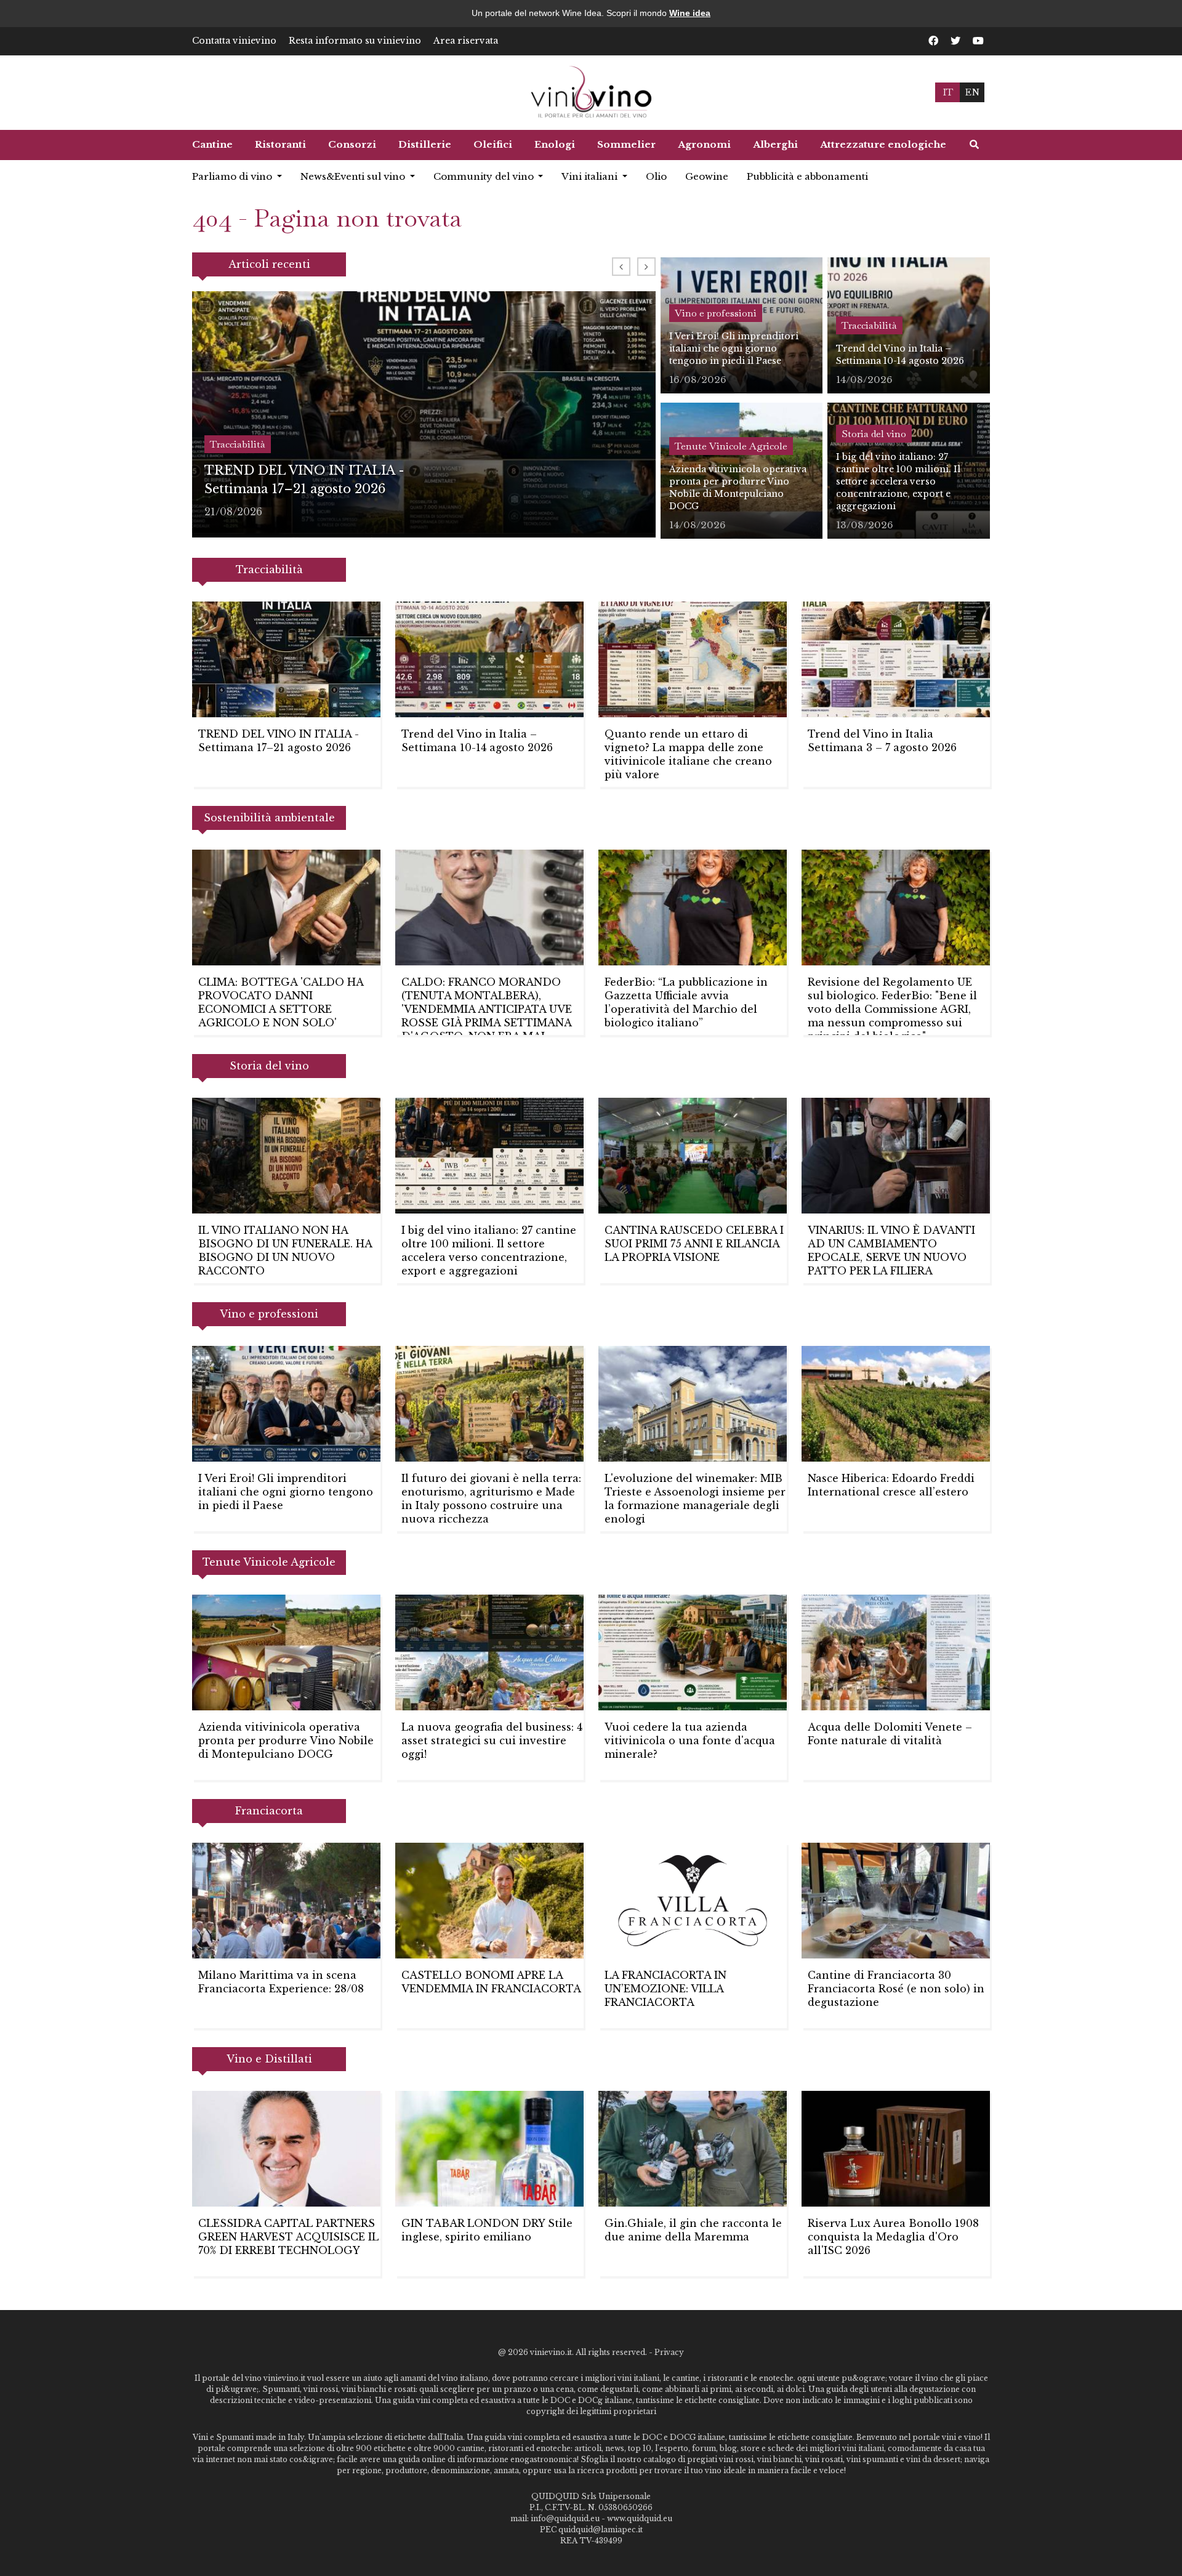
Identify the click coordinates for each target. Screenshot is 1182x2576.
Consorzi (352, 144)
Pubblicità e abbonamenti (807, 176)
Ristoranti (280, 144)
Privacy (669, 2352)
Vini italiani (591, 176)
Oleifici (493, 144)
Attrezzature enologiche (883, 144)
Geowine (707, 176)
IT (948, 92)
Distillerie (425, 144)
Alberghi (775, 144)
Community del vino (485, 176)
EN (972, 92)
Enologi (555, 144)
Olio (656, 176)
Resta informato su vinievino (355, 41)
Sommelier (626, 144)
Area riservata (466, 41)
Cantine (212, 144)
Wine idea (690, 13)
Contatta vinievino (234, 41)
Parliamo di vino (233, 176)
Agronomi (704, 144)
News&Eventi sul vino (354, 176)
